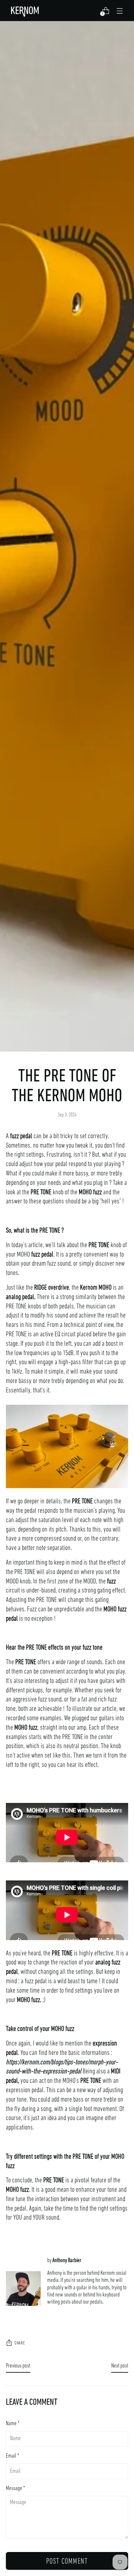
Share (20, 2343)
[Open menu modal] (120, 11)
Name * (13, 2424)
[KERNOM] (26, 11)
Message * (15, 2489)
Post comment (67, 2562)
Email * (13, 2456)
